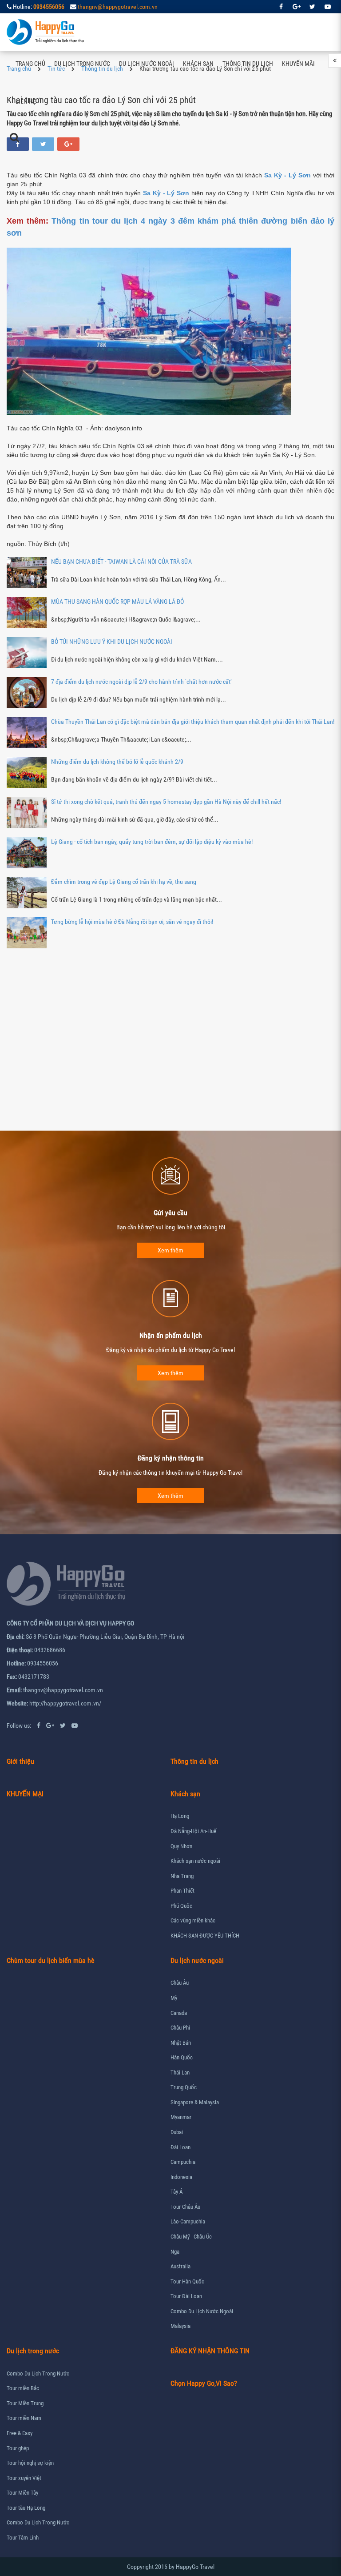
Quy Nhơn (181, 1846)
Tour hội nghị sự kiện (30, 2463)
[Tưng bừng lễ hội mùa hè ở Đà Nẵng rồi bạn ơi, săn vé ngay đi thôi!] (27, 933)
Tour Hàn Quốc (187, 2281)
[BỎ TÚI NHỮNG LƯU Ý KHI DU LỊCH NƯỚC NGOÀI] (27, 653)
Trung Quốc (184, 2087)
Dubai (177, 2132)
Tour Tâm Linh (23, 2538)
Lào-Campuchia (188, 2221)
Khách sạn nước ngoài (195, 1861)
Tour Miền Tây (22, 2493)
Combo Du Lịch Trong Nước (38, 2373)
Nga (175, 2252)
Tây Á (176, 2192)
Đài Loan (180, 2147)
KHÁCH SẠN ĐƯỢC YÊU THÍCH (205, 1936)
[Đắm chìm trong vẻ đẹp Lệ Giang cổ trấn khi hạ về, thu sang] (27, 893)
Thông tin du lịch (248, 64)
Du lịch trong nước (82, 64)
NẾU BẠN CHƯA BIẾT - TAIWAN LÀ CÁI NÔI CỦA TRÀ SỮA (121, 562)
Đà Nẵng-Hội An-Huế (193, 1831)
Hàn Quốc (182, 2057)
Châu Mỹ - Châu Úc (191, 2237)
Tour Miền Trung (25, 2403)
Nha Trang (182, 1876)
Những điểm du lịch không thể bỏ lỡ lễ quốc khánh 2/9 (117, 762)
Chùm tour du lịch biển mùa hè (51, 1960)
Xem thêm (170, 1250)
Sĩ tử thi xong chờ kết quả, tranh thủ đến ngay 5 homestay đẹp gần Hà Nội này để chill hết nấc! (166, 802)
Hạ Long (180, 1816)
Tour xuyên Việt (24, 2478)
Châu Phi (180, 2028)
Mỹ (174, 1998)
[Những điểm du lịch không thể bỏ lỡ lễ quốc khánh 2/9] (27, 773)
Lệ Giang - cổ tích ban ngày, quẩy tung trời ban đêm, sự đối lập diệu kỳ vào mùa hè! (152, 842)
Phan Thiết (182, 1891)
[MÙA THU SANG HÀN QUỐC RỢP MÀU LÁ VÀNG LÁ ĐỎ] (27, 613)
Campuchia (183, 2162)
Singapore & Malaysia (195, 2102)
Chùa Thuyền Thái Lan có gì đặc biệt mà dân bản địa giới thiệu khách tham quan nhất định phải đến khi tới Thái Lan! (193, 722)
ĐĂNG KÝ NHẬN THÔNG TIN (210, 2351)
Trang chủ (30, 64)
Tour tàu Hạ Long (26, 2508)
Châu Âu (180, 1983)
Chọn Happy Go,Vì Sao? (204, 2383)
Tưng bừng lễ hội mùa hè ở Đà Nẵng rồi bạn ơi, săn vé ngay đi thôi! (132, 922)
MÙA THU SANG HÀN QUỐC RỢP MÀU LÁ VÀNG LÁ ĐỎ (117, 602)
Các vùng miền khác (193, 1920)
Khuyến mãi (298, 64)
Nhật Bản (181, 2043)
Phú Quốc (181, 1906)
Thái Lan (180, 2072)
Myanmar (181, 2117)
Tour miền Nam (24, 2418)
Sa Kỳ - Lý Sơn (166, 193)
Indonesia (181, 2177)
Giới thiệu (20, 1761)
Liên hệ (26, 101)
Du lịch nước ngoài (147, 64)
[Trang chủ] (46, 32)
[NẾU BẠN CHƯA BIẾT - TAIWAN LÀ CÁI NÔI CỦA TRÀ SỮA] (27, 573)
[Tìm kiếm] (14, 137)
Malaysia (180, 2326)
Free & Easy (20, 2433)
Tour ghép (18, 2448)
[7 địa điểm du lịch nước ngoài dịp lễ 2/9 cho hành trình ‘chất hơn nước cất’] (27, 693)
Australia (180, 2266)
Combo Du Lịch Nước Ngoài (202, 2311)
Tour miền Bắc (23, 2388)
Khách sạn (198, 64)
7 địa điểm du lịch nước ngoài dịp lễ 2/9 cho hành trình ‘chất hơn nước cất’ (141, 682)
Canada (179, 2013)
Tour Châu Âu (185, 2207)
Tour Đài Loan (186, 2296)
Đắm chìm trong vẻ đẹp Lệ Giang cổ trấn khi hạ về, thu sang (124, 882)
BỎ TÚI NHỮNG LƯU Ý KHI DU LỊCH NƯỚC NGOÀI (112, 642)
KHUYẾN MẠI (25, 1794)
